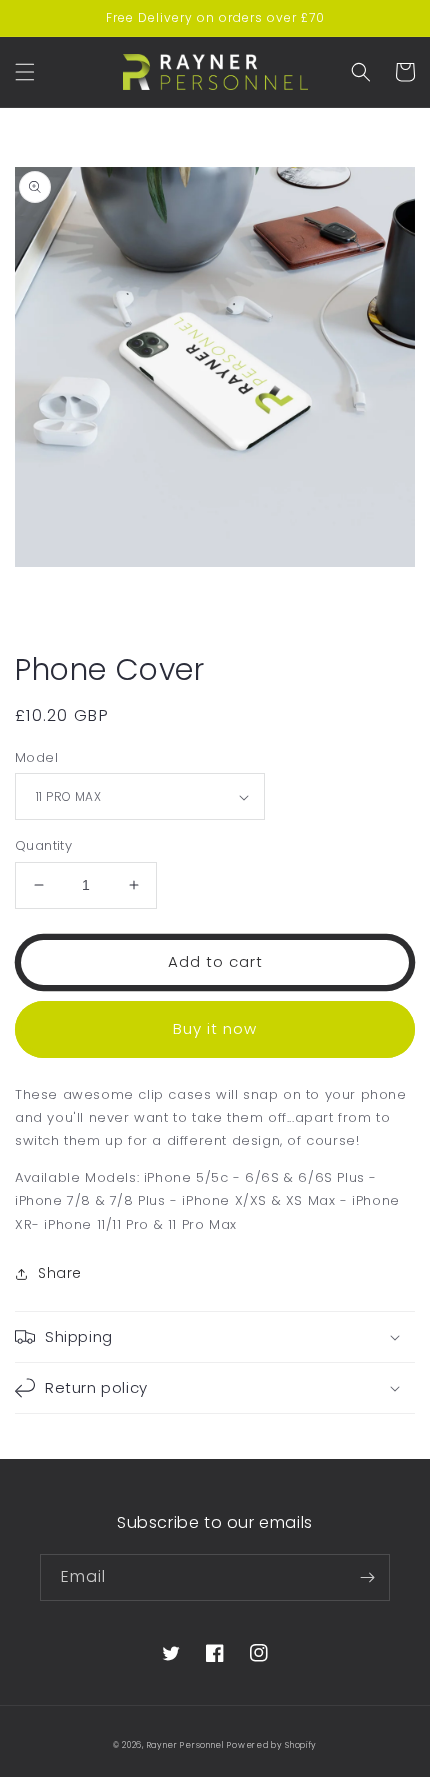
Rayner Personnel (185, 1745)
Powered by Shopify (272, 1745)
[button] (25, 72)
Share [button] (60, 1273)
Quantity (43, 845)
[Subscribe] (367, 1577)
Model (36, 757)
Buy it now (215, 1028)
